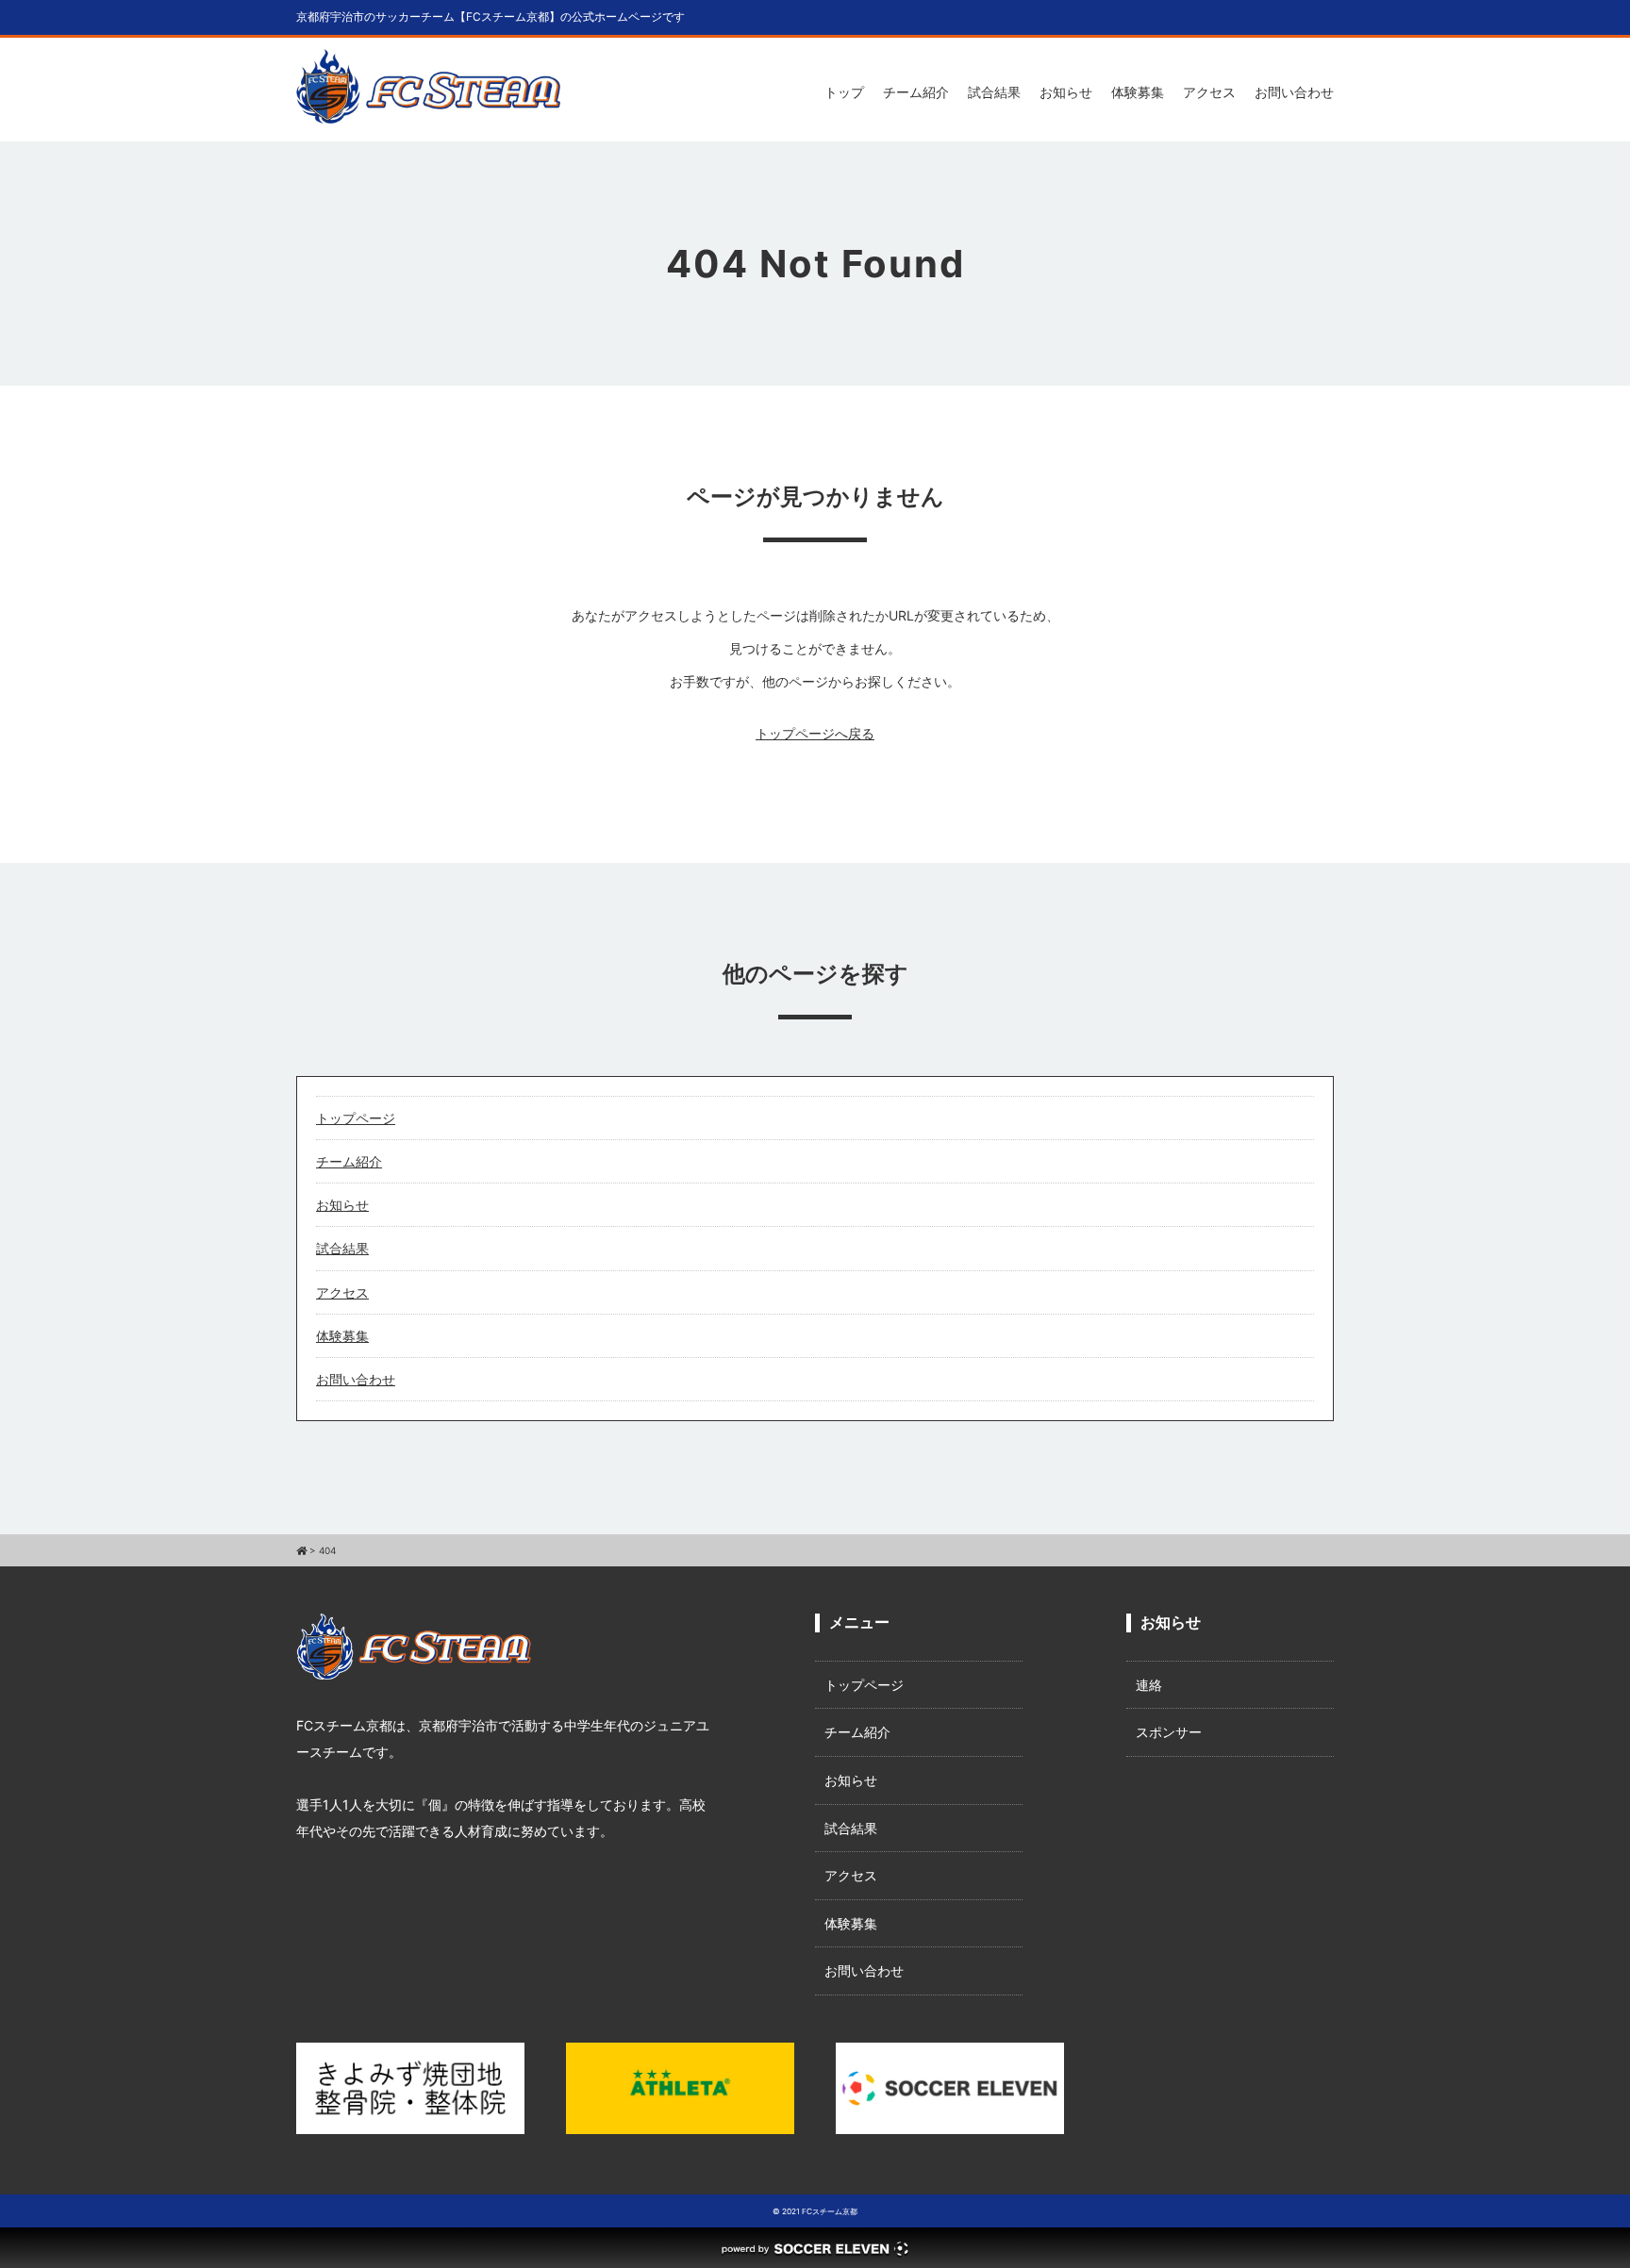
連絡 (1149, 1685)
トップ (844, 92)
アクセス (1209, 92)
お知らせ (1066, 92)
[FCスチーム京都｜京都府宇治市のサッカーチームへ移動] (301, 1550)
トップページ (356, 1118)
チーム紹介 (916, 92)
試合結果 (994, 92)
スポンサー (1169, 1732)
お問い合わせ (1294, 92)
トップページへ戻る (815, 733)
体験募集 (1138, 92)
